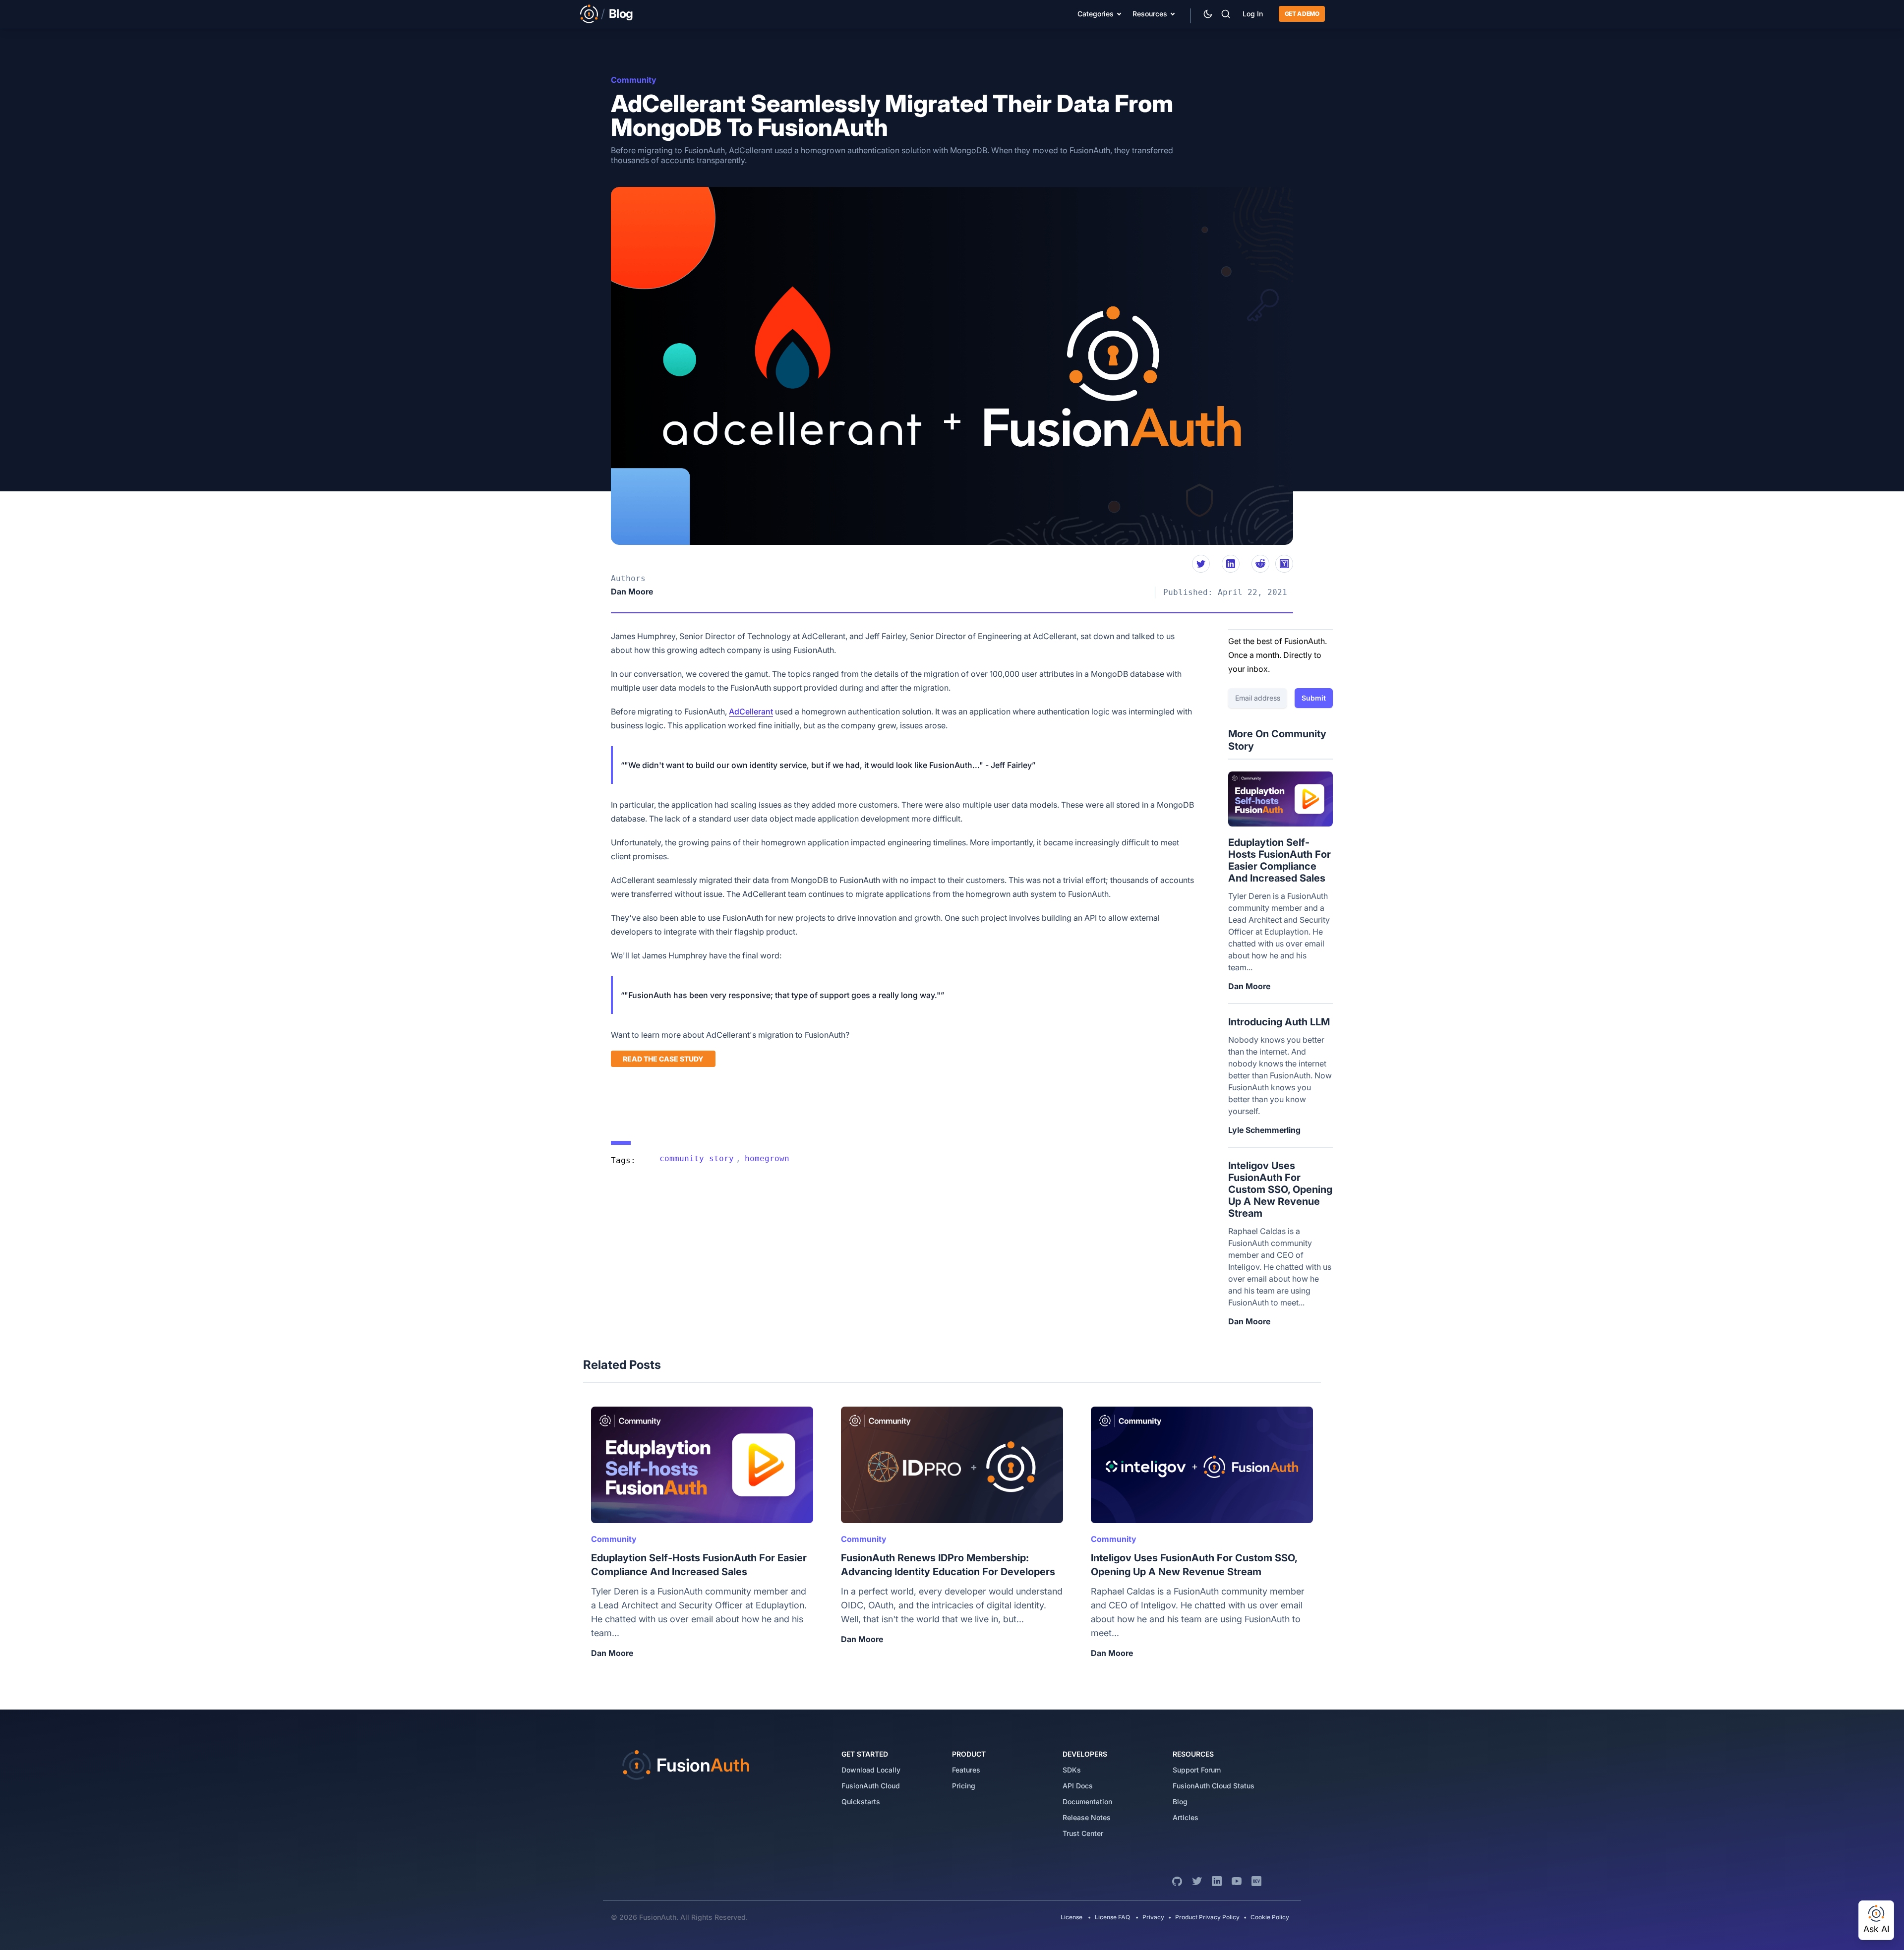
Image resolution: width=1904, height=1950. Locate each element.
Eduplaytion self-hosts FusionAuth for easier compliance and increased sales (1279, 860)
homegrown (767, 1158)
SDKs (1072, 1770)
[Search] (1226, 14)
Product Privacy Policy (1207, 1917)
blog (1180, 1802)
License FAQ (1112, 1917)
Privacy (1153, 1917)
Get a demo (1302, 14)
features (966, 1770)
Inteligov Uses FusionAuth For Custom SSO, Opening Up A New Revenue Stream (1280, 1189)
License (1072, 1917)
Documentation (1087, 1802)
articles (1186, 1817)
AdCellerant (751, 711)
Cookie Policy (1270, 1917)
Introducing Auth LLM (1279, 1022)
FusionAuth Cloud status (1214, 1786)
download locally (871, 1770)
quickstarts (861, 1802)
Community (634, 80)
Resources (1150, 14)
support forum (1197, 1770)
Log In (1253, 14)
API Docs (1078, 1786)
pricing (964, 1786)
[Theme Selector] (1208, 14)
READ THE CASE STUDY (663, 1059)
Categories (1096, 14)
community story (697, 1158)
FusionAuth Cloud (871, 1786)
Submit (1314, 698)
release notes (1087, 1817)
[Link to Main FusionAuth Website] (589, 14)
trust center (1083, 1833)
